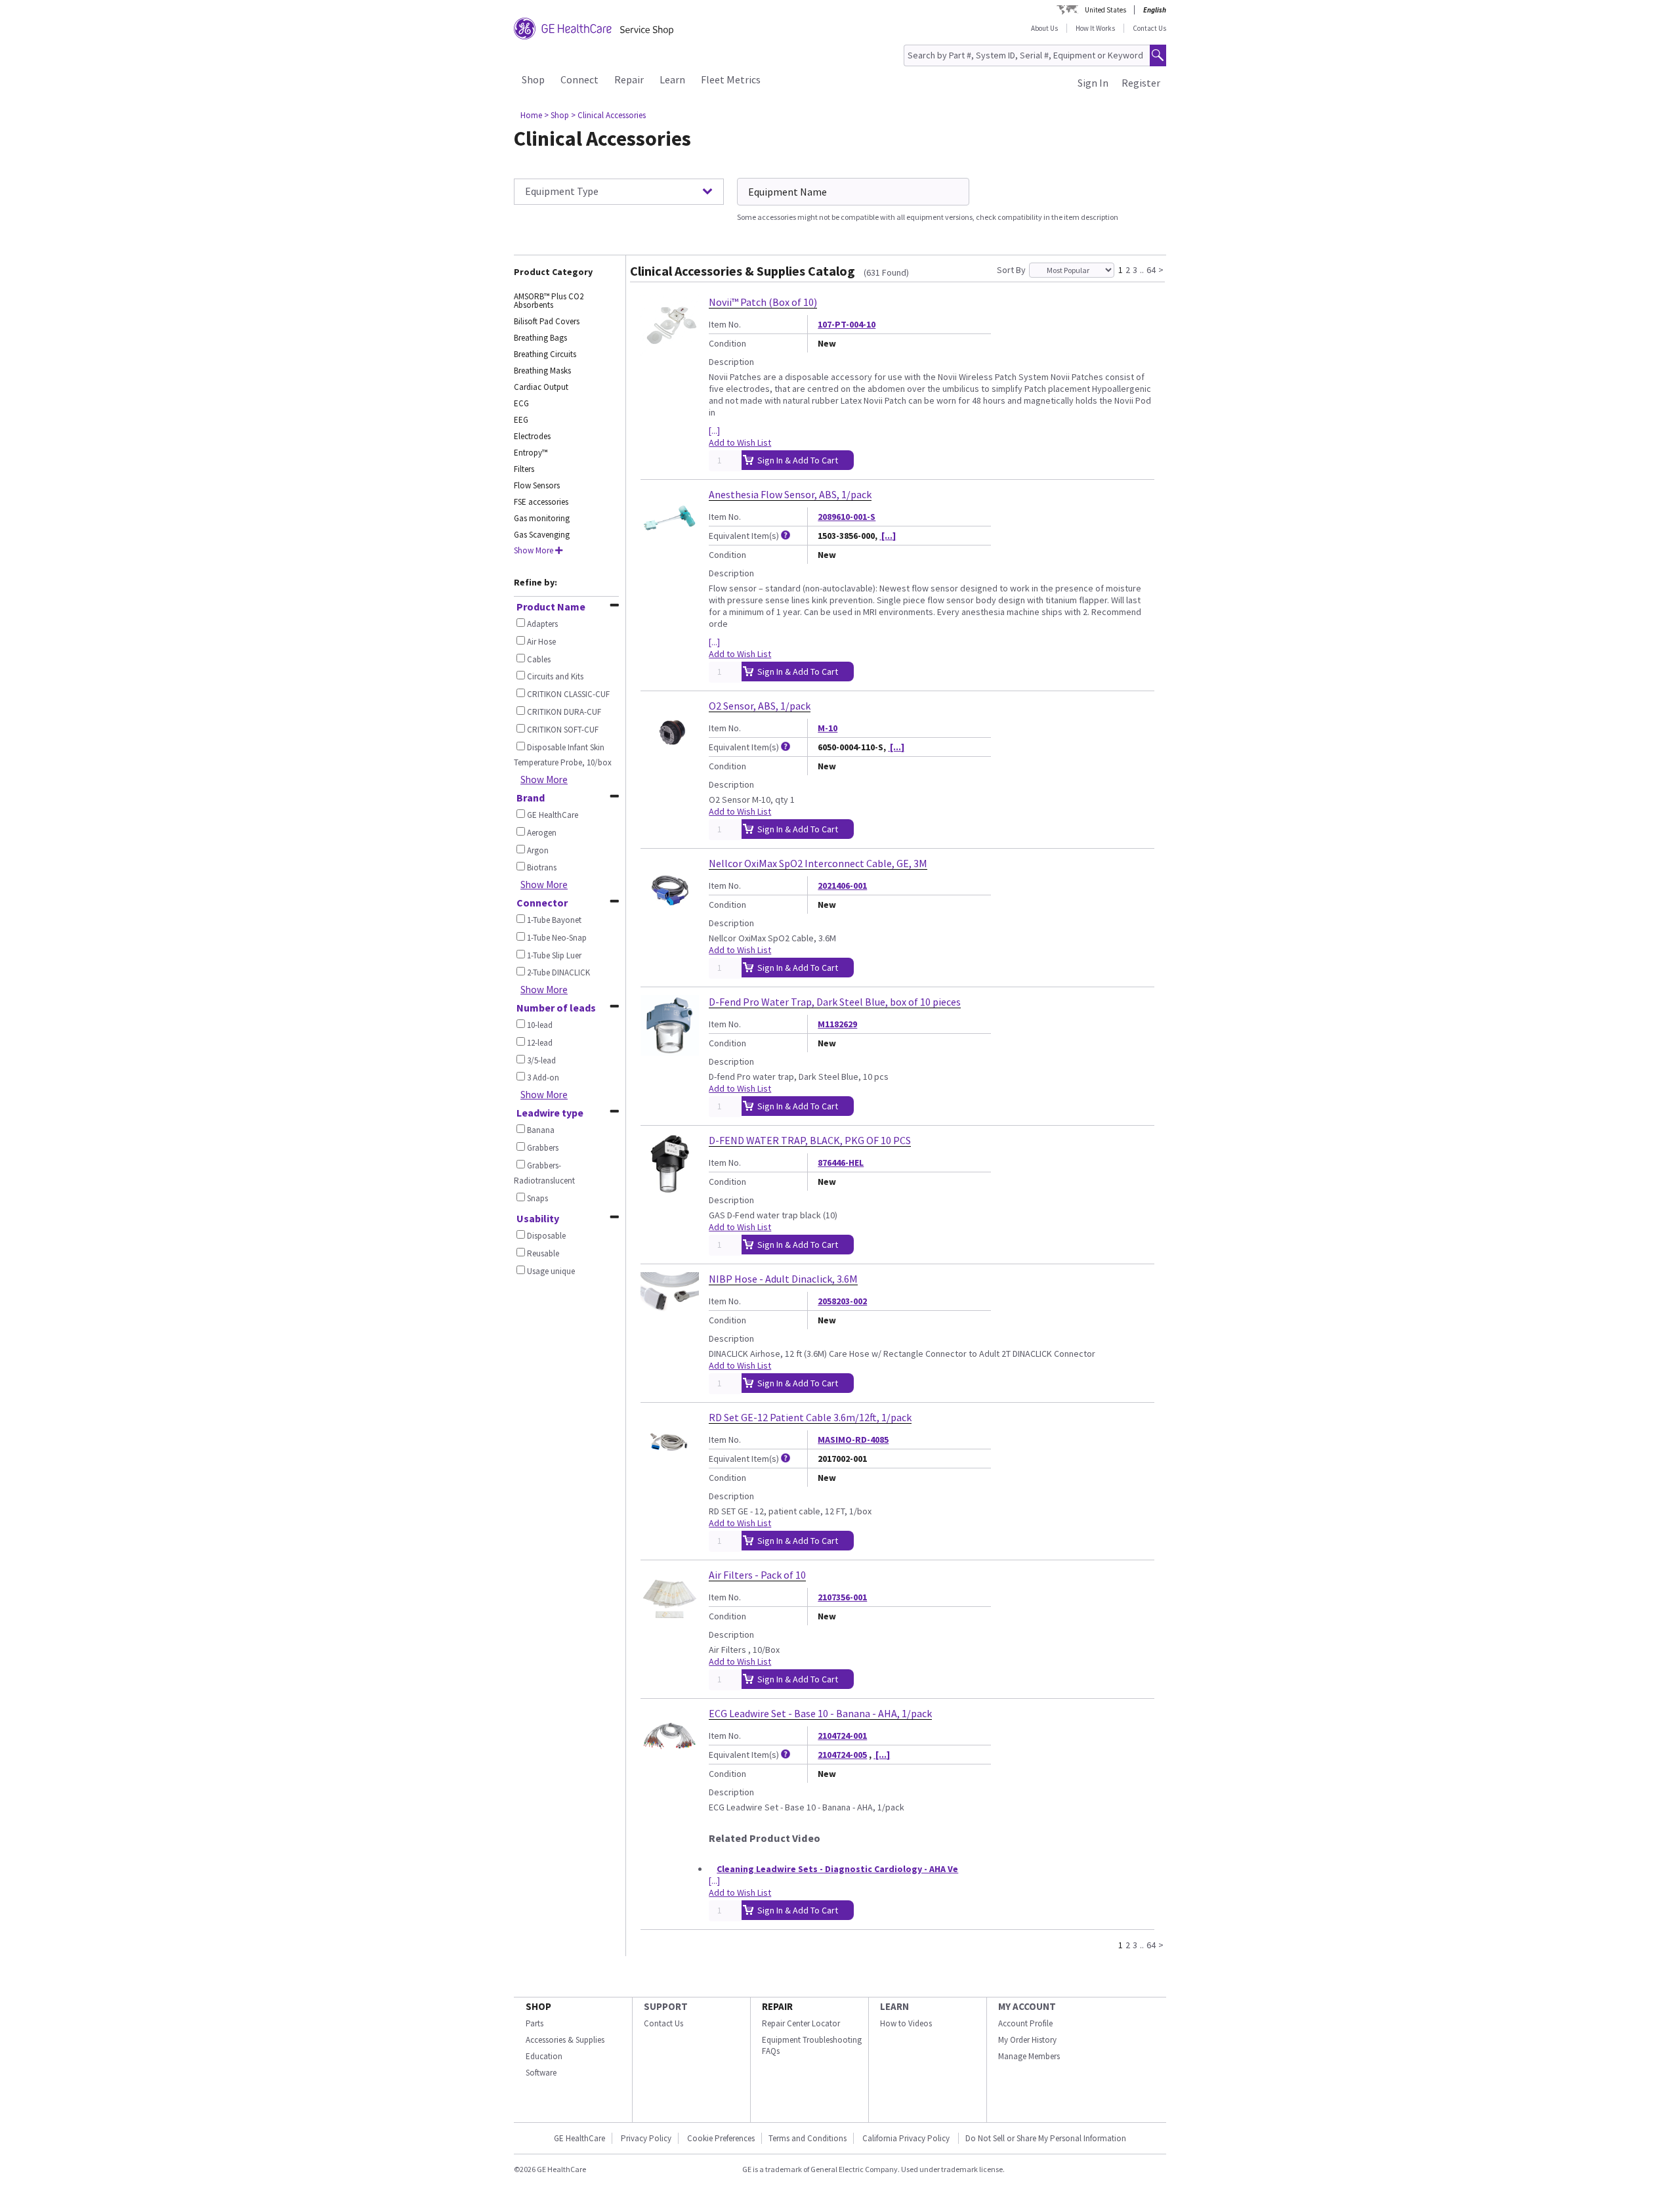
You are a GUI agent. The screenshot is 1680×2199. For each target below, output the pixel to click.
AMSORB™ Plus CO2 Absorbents (549, 301)
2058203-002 (842, 1301)
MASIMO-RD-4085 (853, 1440)
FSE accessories (541, 502)
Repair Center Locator (801, 2023)
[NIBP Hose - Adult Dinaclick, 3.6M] (670, 1327)
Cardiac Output (541, 387)
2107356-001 (842, 1597)
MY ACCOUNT (1027, 2006)
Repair (629, 79)
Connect (579, 79)
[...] (714, 431)
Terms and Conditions (808, 2138)
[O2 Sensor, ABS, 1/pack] (670, 754)
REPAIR (777, 2006)
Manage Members (1029, 2056)
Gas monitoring (542, 518)
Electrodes (532, 436)
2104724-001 (842, 1736)
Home (531, 115)
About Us (1044, 28)
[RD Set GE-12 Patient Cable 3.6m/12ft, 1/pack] (670, 1465)
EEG (521, 420)
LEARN (894, 2006)
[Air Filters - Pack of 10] (670, 1623)
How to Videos (906, 2023)
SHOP (538, 2006)
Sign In (1093, 83)
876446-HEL (841, 1163)
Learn (672, 79)
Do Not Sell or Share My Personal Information (1046, 2138)
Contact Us (1149, 28)
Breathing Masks (542, 371)
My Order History (1027, 2040)
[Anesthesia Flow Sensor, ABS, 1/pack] (670, 542)
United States (1105, 10)
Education (544, 2056)
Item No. (725, 324)
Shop (533, 79)
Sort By (1011, 270)
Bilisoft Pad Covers (547, 321)
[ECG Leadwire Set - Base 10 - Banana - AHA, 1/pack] (670, 1761)
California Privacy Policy (907, 2138)
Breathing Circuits (545, 354)
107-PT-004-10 (847, 324)
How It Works (1095, 28)
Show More (544, 779)
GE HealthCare (579, 2138)
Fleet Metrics (731, 79)
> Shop (556, 115)
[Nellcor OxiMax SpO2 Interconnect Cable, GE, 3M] (670, 911)
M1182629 (837, 1024)
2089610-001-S (847, 517)
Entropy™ (531, 453)
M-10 (828, 728)
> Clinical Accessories (608, 115)
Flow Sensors (537, 485)
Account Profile (1025, 2023)
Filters (524, 469)
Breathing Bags (540, 338)
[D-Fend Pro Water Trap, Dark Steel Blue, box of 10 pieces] (670, 1050)
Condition (727, 343)
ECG (521, 403)
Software (541, 2073)
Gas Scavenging (542, 535)
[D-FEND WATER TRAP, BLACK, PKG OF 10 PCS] (670, 1188)
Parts (535, 2023)
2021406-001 (842, 886)
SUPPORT (666, 2006)
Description (731, 362)
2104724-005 (842, 1755)
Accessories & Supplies (565, 2040)
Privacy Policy (646, 2138)
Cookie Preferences (721, 2138)
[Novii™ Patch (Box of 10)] (670, 350)
